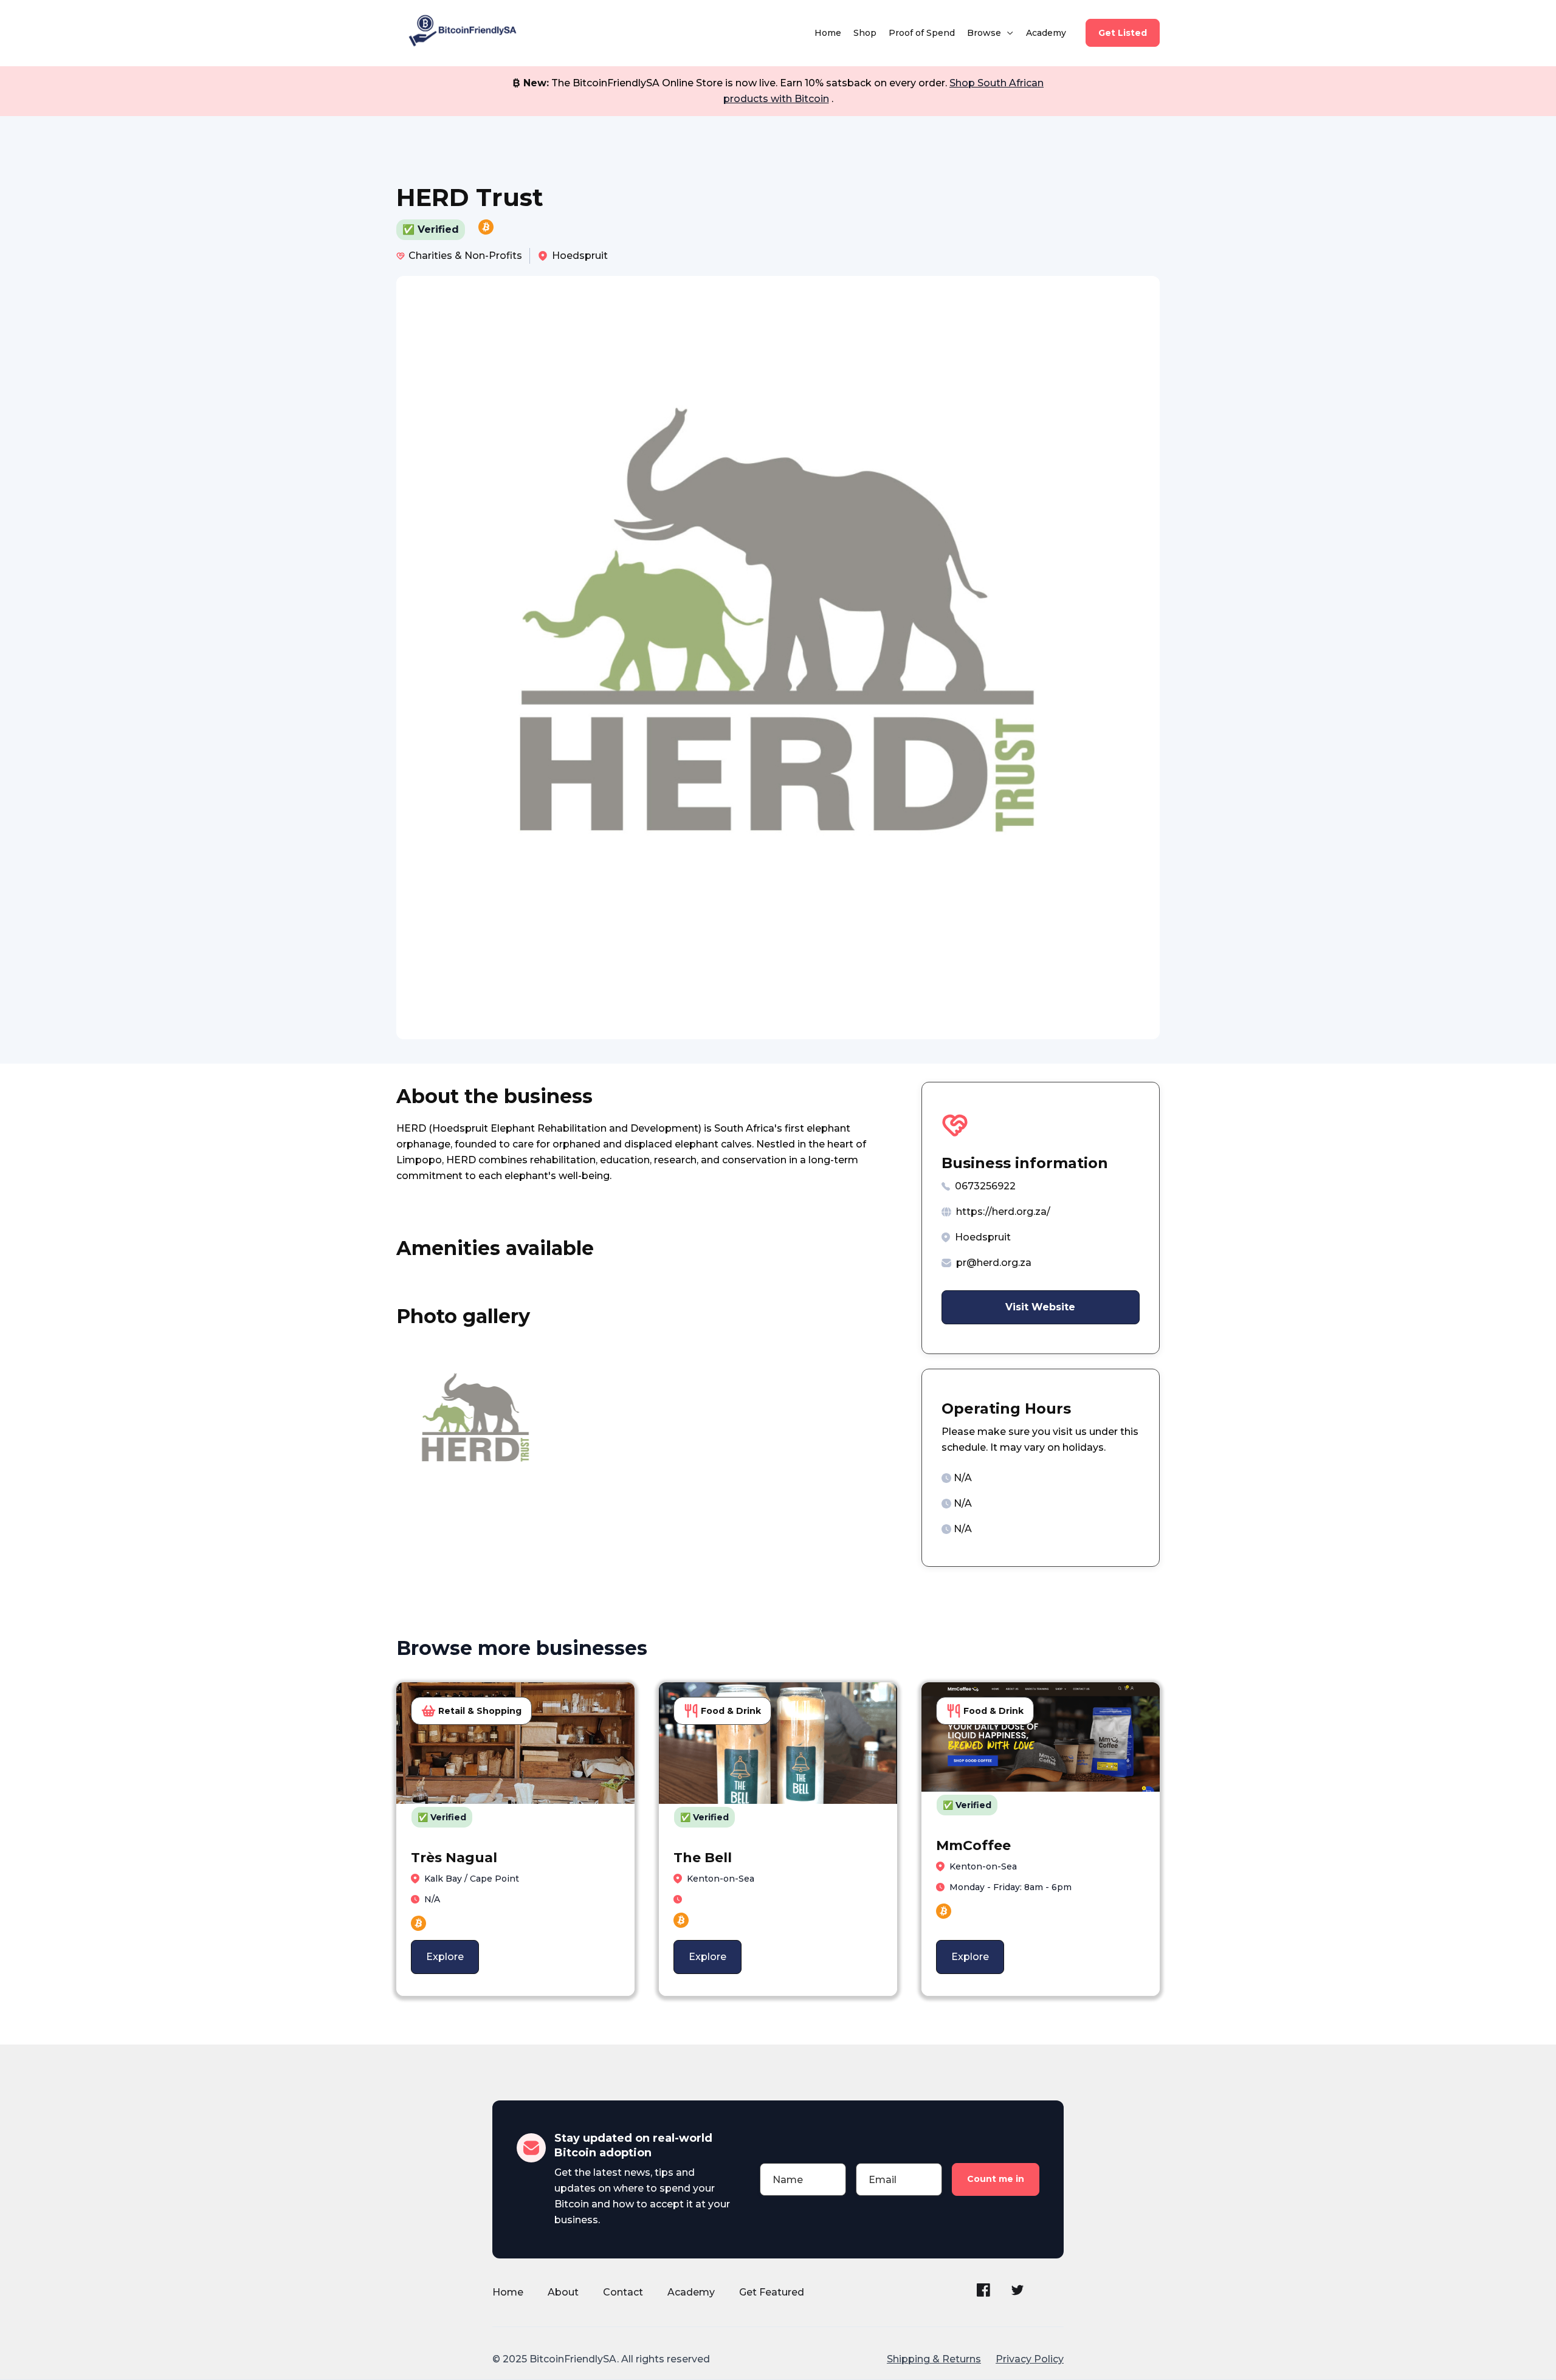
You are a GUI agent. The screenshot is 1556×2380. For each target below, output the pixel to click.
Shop (865, 33)
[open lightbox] (476, 1425)
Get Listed (1123, 33)
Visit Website (1040, 1307)
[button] (990, 33)
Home (828, 33)
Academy (1046, 33)
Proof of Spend (922, 33)
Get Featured (772, 2292)
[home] (461, 33)
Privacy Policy (1030, 2359)
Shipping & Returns (934, 2359)
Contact (623, 2292)
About (563, 2292)
